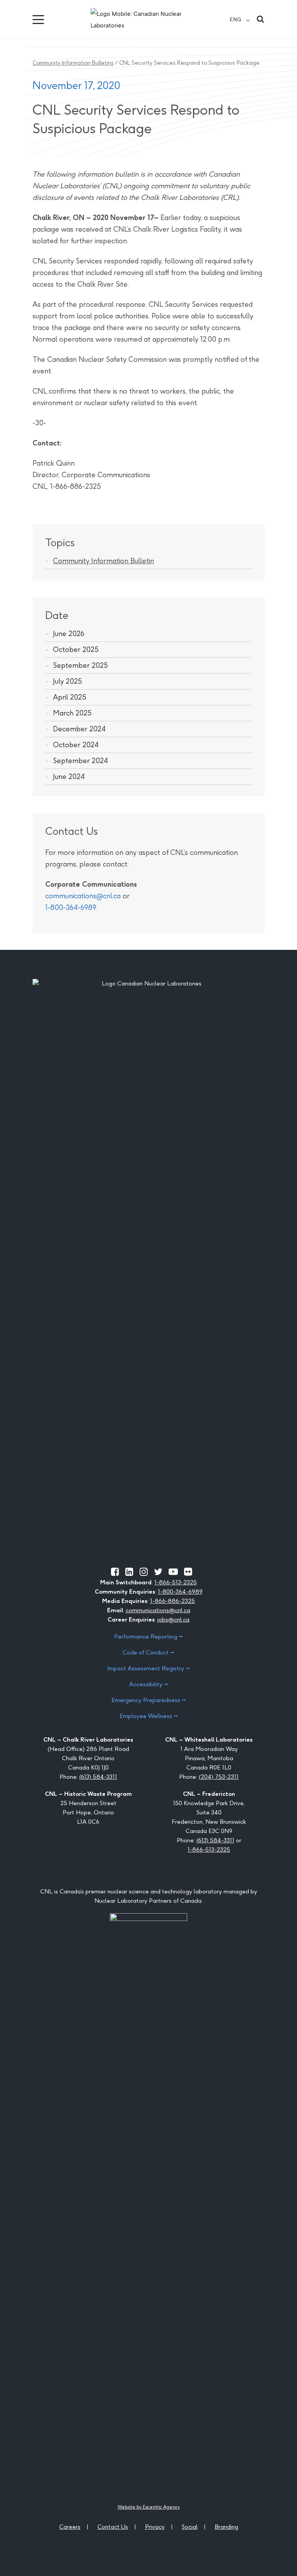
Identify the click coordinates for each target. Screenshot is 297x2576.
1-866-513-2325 (176, 1582)
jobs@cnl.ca (173, 1619)
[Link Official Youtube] (173, 1572)
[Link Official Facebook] (115, 1572)
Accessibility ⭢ (149, 1684)
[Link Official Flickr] (188, 1572)
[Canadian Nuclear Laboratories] (148, 19)
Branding (226, 2527)
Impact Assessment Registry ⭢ (148, 1668)
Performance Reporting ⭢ (148, 1636)
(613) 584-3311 (98, 1777)
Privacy (155, 2527)
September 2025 (80, 665)
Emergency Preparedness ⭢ (149, 1700)
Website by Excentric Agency (149, 2507)
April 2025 (70, 697)
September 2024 (80, 761)
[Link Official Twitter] (158, 1572)
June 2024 (69, 776)
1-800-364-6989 (71, 907)
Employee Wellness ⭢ (149, 1716)
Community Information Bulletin (103, 561)
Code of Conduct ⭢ (148, 1652)
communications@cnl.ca (83, 896)
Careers (70, 2527)
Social (190, 2527)
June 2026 (69, 634)
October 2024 (76, 745)
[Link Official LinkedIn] (129, 1572)
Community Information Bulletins (73, 63)
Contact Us (113, 2527)
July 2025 (67, 681)
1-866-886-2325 (172, 1601)
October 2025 (76, 649)
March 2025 (72, 713)
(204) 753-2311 (219, 1777)
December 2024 (79, 729)
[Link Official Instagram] (144, 1572)
